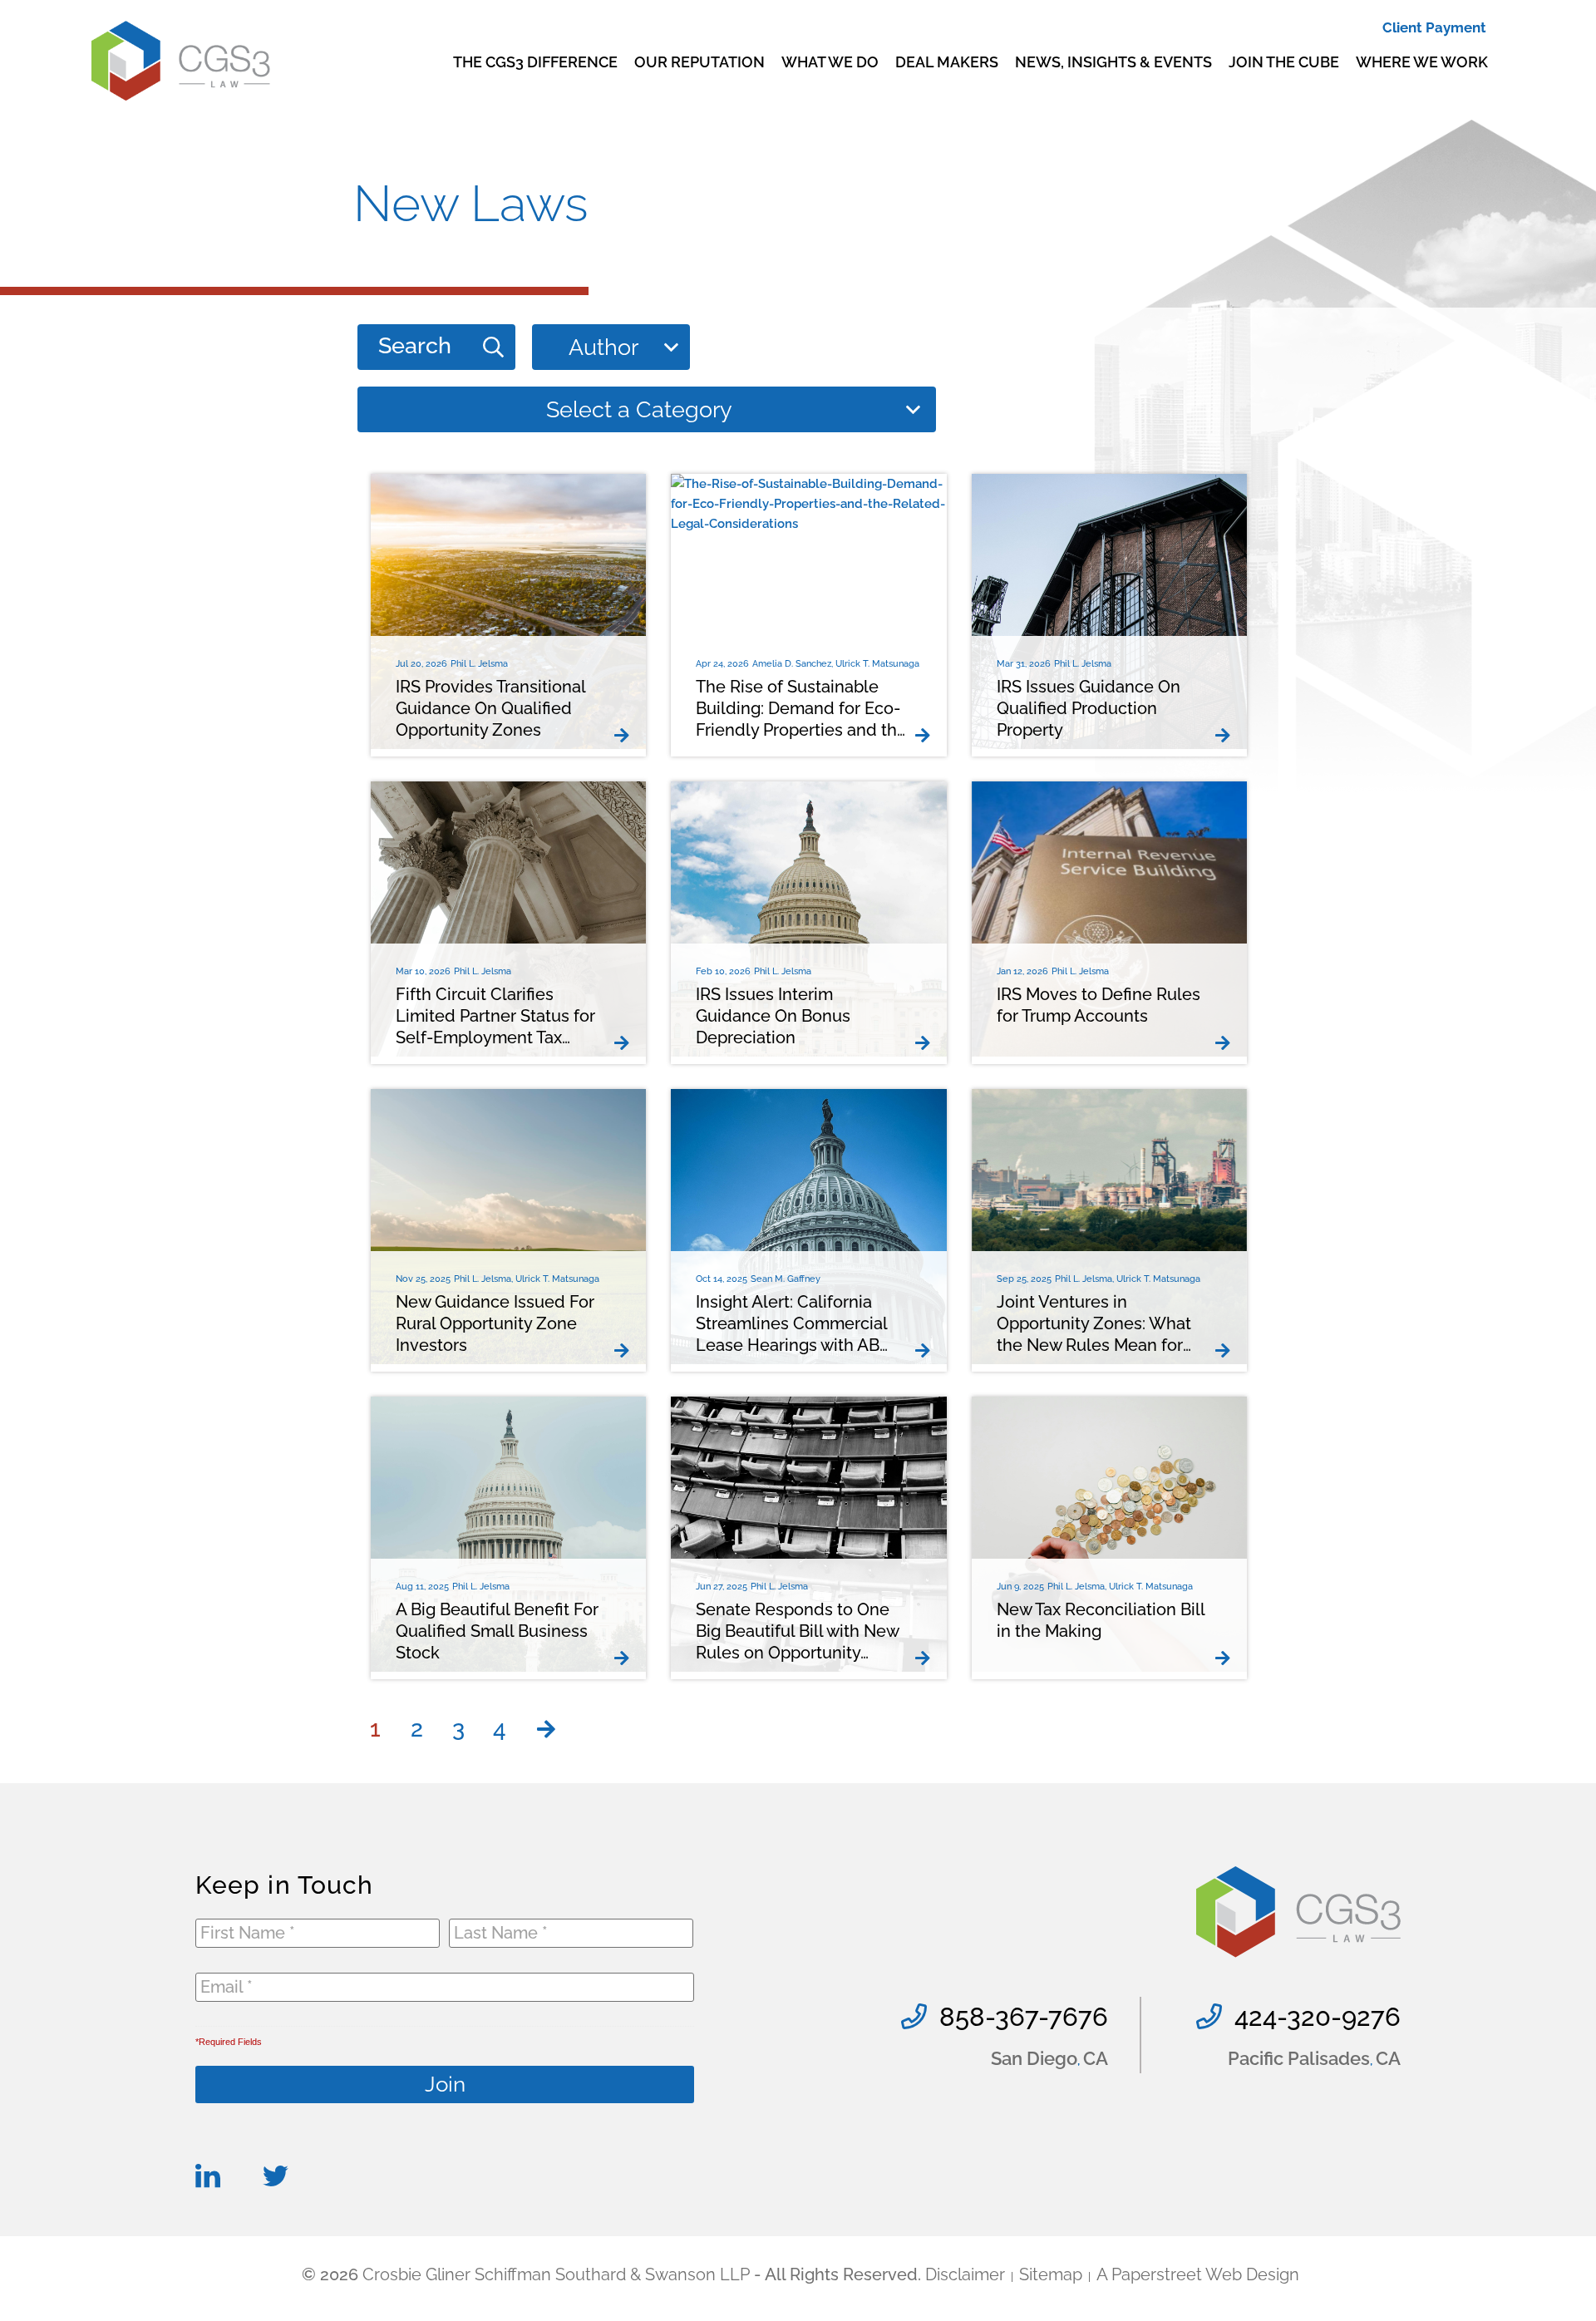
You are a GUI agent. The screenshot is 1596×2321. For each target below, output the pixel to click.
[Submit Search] (493, 347)
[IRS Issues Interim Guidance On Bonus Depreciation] (927, 1043)
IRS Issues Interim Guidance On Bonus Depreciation (773, 1016)
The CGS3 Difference (535, 62)
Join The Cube (1284, 62)
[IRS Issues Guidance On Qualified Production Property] (1227, 736)
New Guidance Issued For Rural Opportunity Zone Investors (495, 1323)
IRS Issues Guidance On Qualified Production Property (1089, 708)
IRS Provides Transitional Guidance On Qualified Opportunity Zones (490, 708)
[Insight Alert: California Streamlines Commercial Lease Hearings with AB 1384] (927, 1351)
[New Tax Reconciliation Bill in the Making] (1227, 1658)
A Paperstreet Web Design (1198, 2274)
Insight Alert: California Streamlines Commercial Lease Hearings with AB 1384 (791, 1324)
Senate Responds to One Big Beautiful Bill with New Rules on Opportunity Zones (797, 1631)
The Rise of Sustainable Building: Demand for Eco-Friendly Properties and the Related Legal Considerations (801, 709)
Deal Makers (947, 62)
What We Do (830, 62)
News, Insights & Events (1113, 62)
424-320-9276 (1318, 2017)
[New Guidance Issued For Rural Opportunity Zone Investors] (626, 1351)
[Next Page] (546, 1729)
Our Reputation (699, 62)
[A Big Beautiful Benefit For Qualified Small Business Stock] (626, 1658)
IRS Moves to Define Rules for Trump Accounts (1098, 1005)
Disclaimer (965, 2274)
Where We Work (1422, 62)
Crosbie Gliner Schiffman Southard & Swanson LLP (556, 2274)
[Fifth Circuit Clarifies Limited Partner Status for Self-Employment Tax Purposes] (626, 1043)
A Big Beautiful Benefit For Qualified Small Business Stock (497, 1631)
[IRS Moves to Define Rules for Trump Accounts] (1227, 1043)
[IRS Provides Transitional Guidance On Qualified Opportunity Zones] (626, 736)
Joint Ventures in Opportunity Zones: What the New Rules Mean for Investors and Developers (1096, 1324)
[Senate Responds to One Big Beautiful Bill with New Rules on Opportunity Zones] (927, 1658)
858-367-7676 (1024, 2017)
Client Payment (1434, 27)
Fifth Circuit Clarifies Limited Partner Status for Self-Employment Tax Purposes (495, 1016)
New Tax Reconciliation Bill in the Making (1101, 1620)
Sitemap (1051, 2274)
